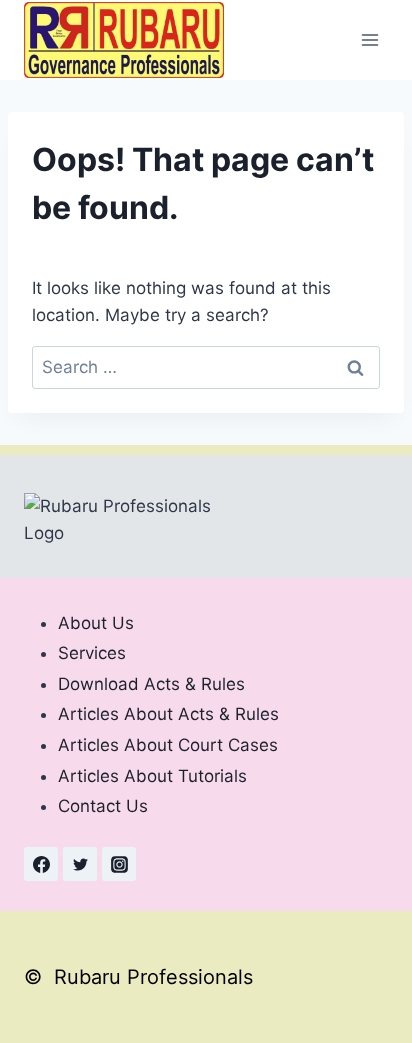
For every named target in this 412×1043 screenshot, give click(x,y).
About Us (96, 623)
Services (92, 653)
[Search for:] (206, 367)
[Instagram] (119, 864)
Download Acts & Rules (151, 684)
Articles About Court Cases (168, 745)
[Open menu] (369, 39)
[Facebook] (41, 864)
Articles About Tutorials (152, 776)
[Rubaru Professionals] (124, 39)
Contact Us (103, 806)
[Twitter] (80, 864)
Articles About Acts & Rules (168, 714)
